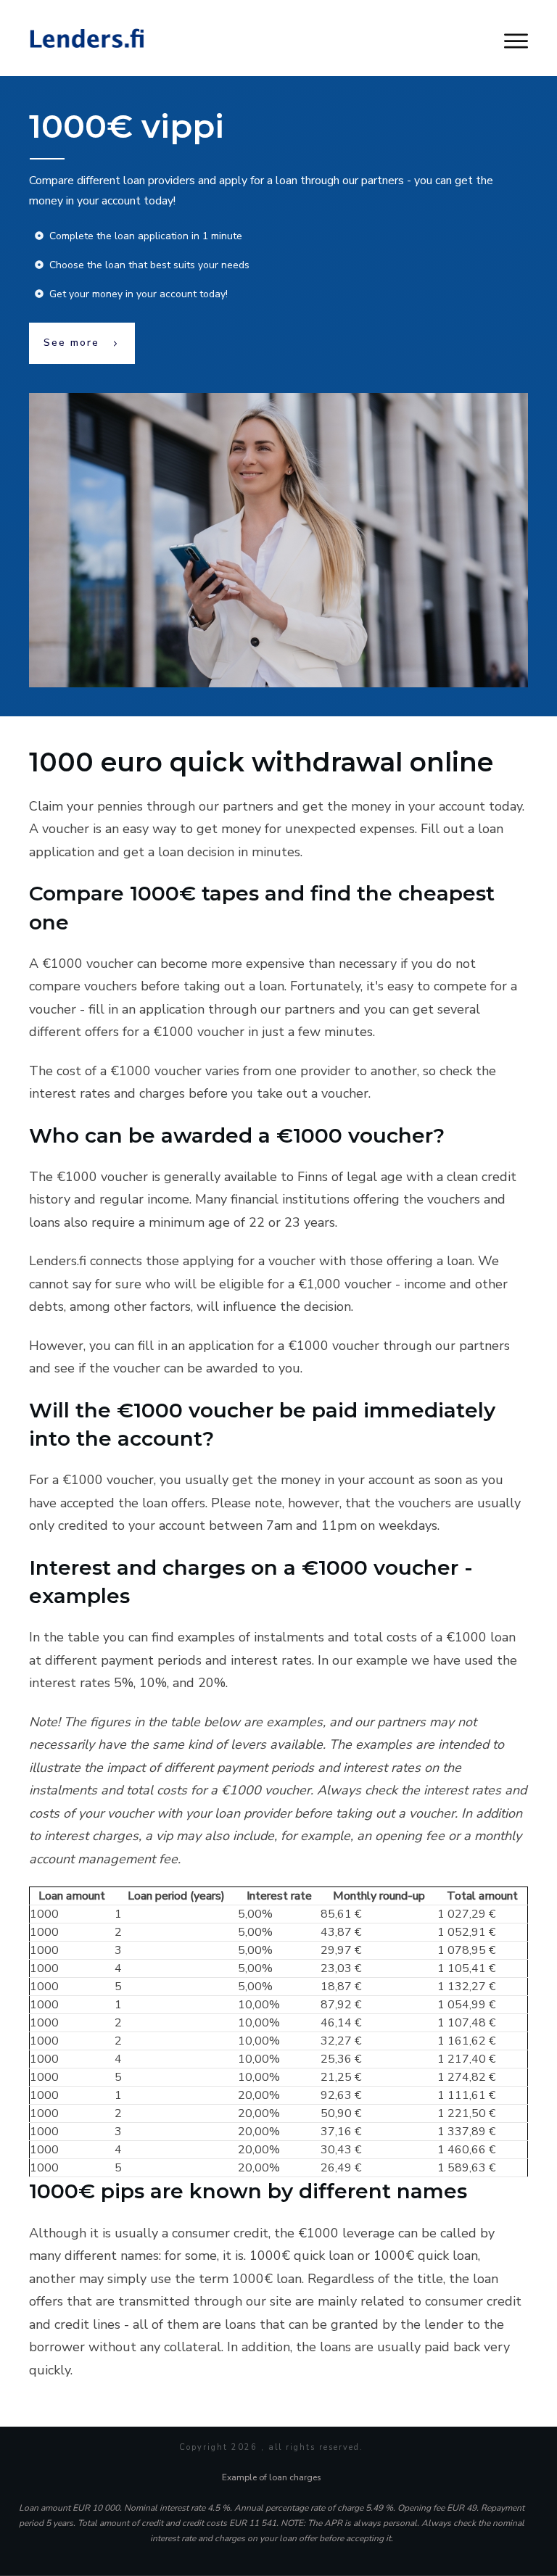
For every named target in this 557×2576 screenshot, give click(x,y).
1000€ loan (267, 2279)
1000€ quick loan (302, 2256)
